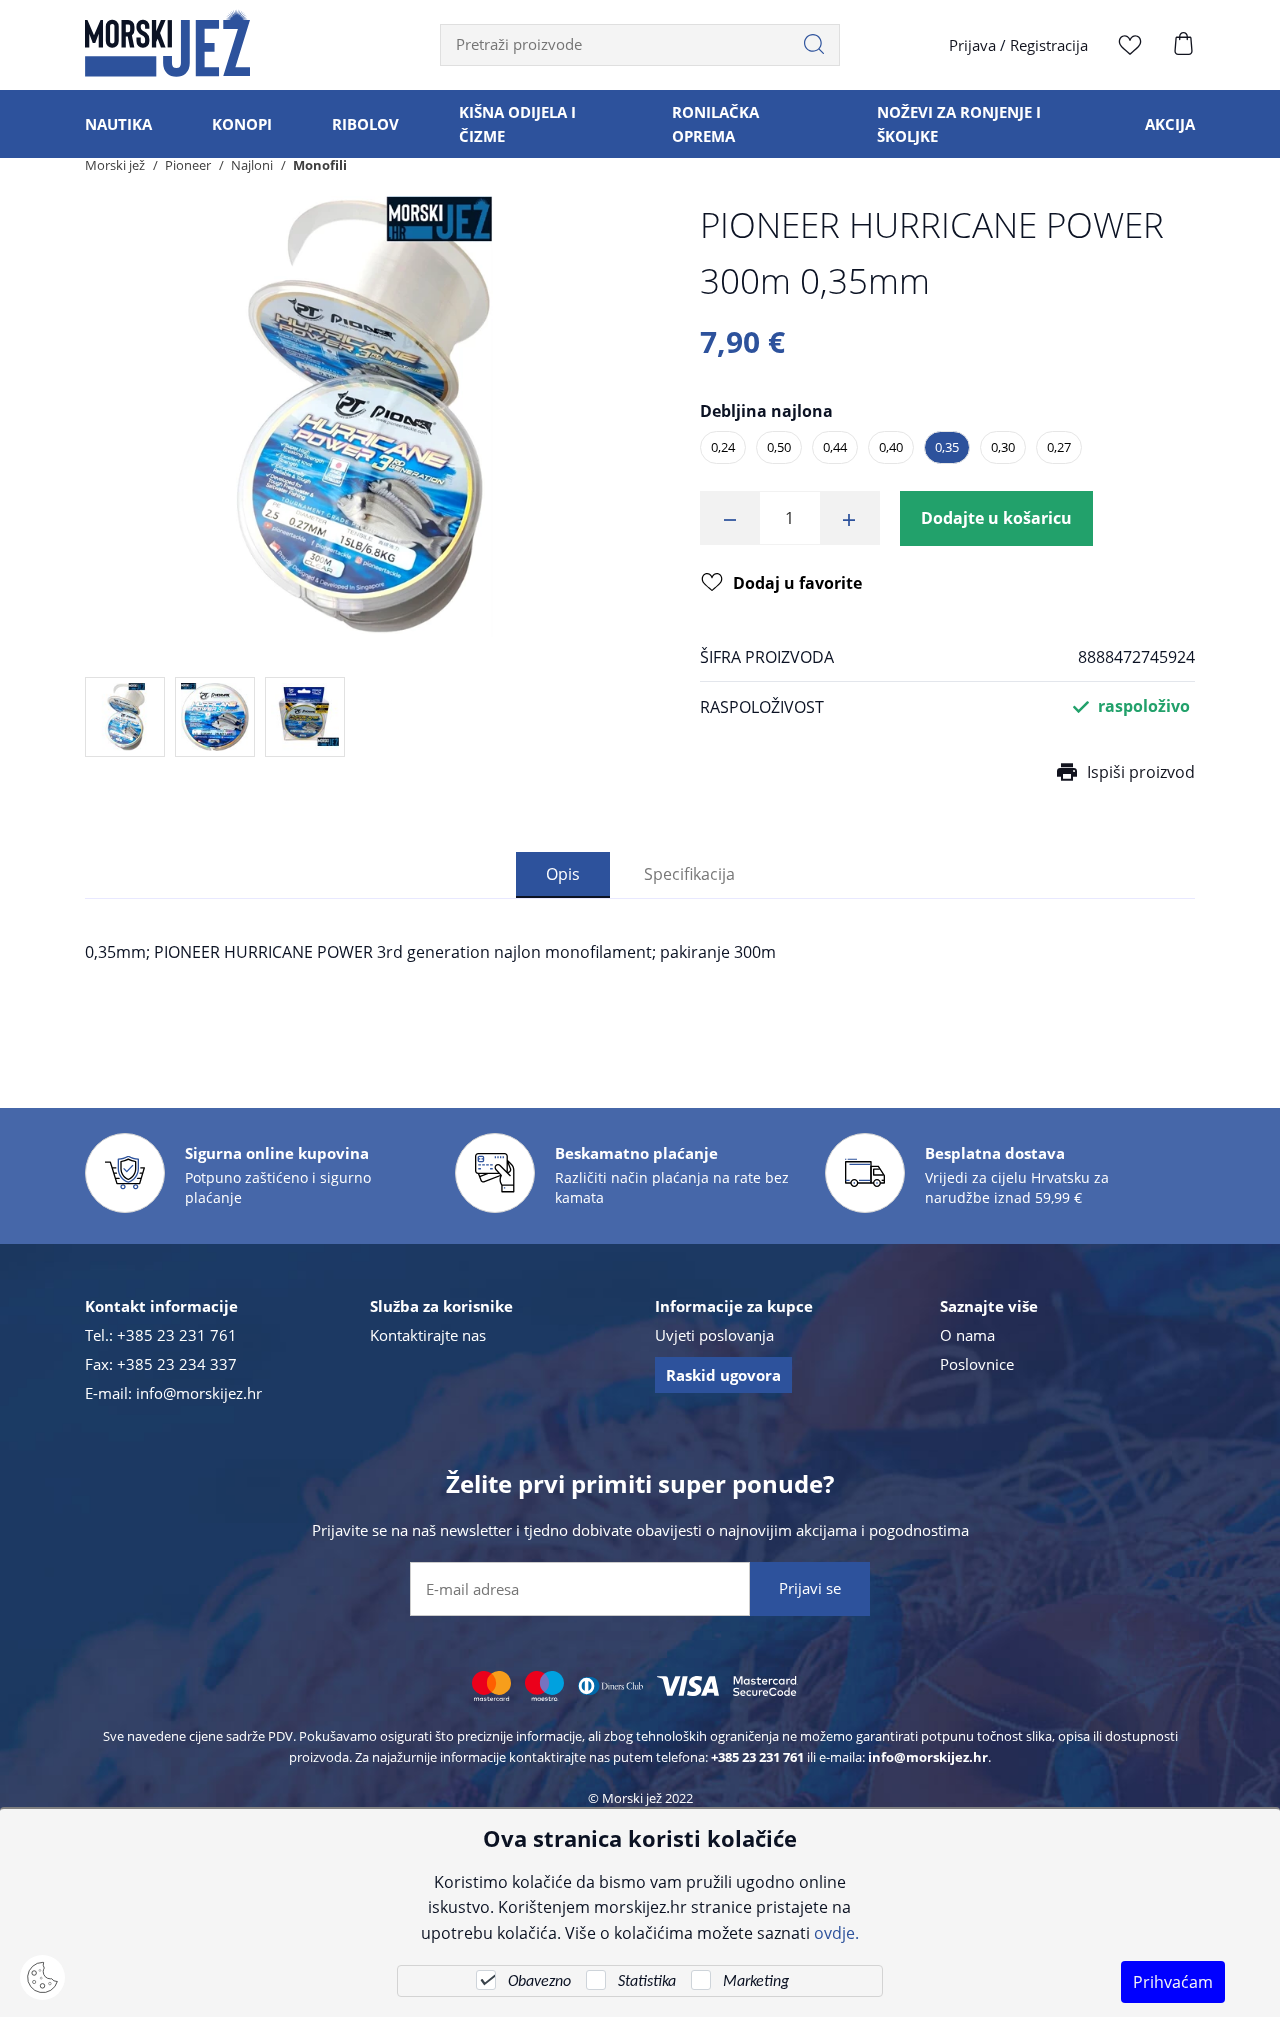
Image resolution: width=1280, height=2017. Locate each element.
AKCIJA (1170, 124)
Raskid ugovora (723, 1375)
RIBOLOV (365, 124)
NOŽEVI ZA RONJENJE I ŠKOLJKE (959, 124)
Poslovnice (977, 1364)
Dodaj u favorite (797, 583)
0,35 (947, 447)
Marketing (756, 1982)
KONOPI (242, 124)
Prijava (972, 45)
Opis (563, 873)
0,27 (1059, 447)
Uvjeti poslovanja (714, 1335)
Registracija (1049, 45)
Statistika (647, 1982)
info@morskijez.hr (199, 1393)
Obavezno (539, 1982)
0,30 (1003, 447)
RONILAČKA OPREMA (715, 124)
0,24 (723, 447)
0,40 (891, 447)
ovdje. (836, 1932)
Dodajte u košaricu (996, 518)
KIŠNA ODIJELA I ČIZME (517, 124)
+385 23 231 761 (177, 1335)
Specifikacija (689, 873)
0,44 (835, 447)
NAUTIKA (118, 124)
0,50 (779, 447)
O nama (967, 1335)
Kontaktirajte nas (428, 1335)
